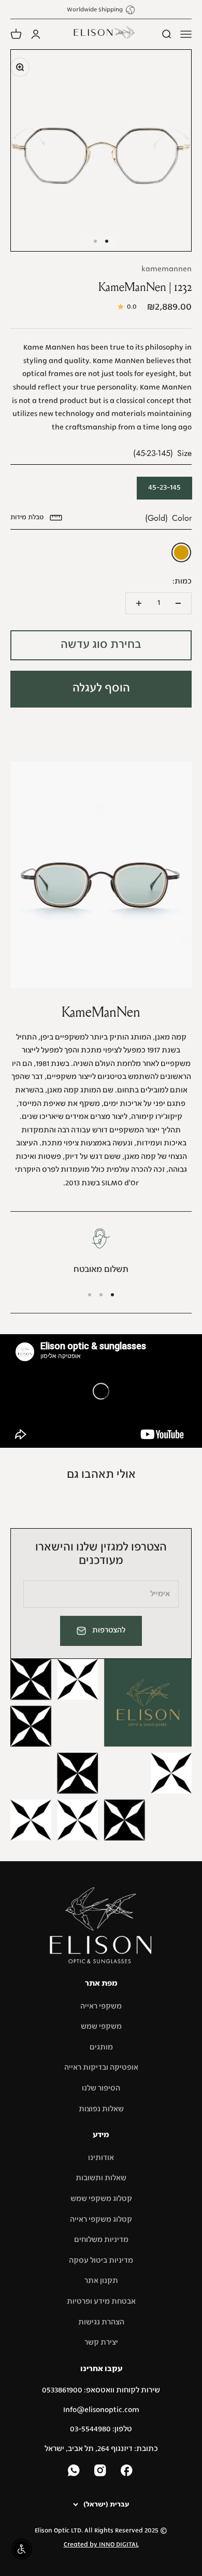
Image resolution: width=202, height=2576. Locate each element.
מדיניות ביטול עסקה (101, 2261)
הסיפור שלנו (101, 2088)
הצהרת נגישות (101, 2322)
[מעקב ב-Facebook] (128, 2471)
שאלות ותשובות (101, 2178)
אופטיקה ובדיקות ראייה (101, 2068)
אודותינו (101, 2158)
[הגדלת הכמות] (139, 603)
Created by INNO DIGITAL (101, 2545)
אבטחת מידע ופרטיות (101, 2302)
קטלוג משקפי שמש (101, 2199)
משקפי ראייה (101, 2006)
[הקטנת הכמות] (178, 603)
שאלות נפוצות (101, 2109)
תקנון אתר (101, 2281)
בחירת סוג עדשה (101, 645)
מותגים (101, 2047)
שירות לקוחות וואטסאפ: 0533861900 (101, 2390)
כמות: (182, 581)
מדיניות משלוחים (101, 2240)
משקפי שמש (101, 2027)
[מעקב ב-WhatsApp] (75, 2471)
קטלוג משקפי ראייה (101, 2220)
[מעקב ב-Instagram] (101, 2471)
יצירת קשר (101, 2343)
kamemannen (167, 269)
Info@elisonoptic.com (101, 2410)
